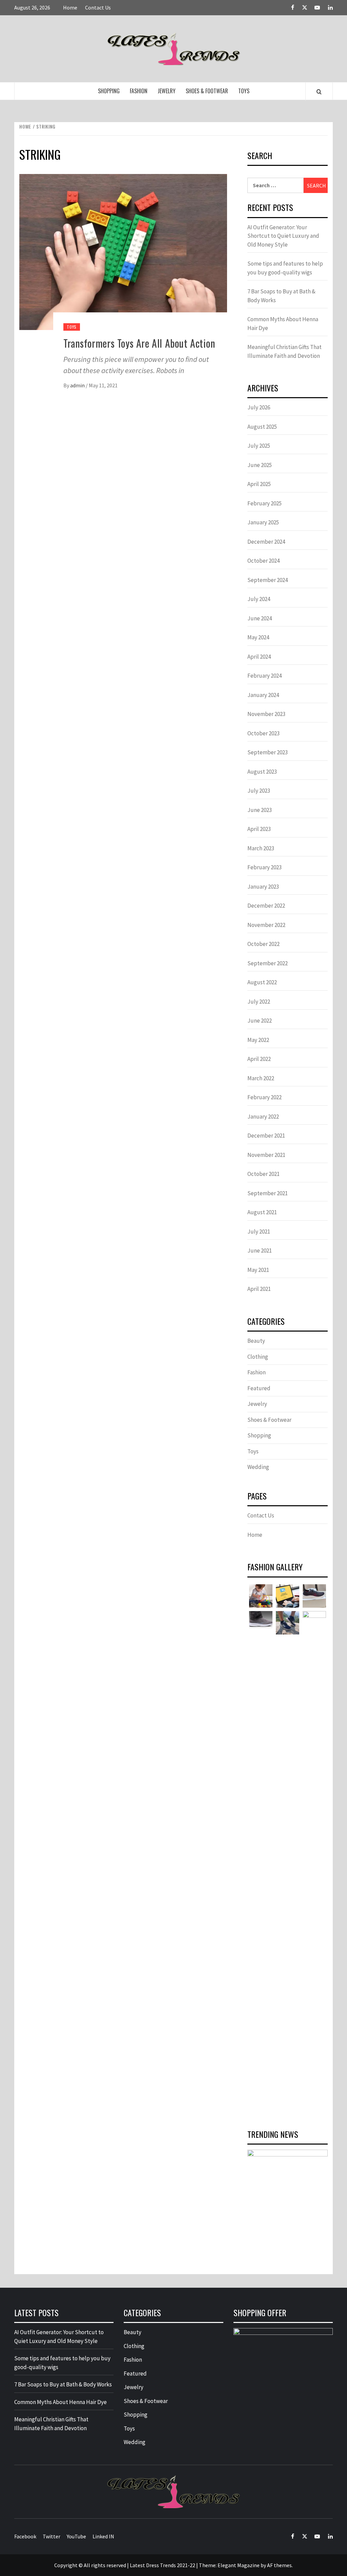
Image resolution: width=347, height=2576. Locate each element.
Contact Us (98, 7)
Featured (259, 1388)
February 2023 (264, 867)
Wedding (258, 1467)
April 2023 (259, 829)
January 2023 (263, 887)
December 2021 (266, 1136)
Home (70, 7)
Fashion (139, 91)
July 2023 (259, 791)
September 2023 (268, 752)
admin (78, 385)
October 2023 (263, 733)
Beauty (256, 1341)
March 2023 (261, 848)
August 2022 (262, 982)
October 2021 (263, 1174)
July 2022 (259, 1002)
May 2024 (258, 637)
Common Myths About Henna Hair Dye (283, 324)
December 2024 (266, 542)
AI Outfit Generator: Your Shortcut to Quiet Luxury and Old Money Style (283, 236)
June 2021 (260, 1251)
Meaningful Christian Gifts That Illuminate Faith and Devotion (284, 351)
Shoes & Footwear (207, 91)
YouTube (76, 2536)
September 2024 (268, 580)
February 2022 (264, 1097)
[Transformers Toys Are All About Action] (123, 251)
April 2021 (259, 1289)
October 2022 (263, 944)
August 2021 (262, 1212)
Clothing (258, 1357)
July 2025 (259, 446)
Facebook (25, 2536)
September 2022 (268, 963)
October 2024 (263, 561)
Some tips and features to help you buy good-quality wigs (285, 268)
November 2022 (266, 925)
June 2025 (260, 465)
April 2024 (259, 657)
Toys (244, 91)
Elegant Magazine (239, 2565)
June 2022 (260, 1021)
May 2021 (258, 1270)
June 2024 (260, 618)
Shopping (109, 91)
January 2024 (263, 695)
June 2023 (260, 810)
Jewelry (167, 91)
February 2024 (264, 676)
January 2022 (263, 1117)
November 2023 (266, 714)
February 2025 (264, 503)
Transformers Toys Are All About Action (139, 343)
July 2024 (259, 599)
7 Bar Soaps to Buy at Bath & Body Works (281, 296)
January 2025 (263, 522)
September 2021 (268, 1193)
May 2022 (258, 1040)
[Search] (319, 92)
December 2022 (266, 906)
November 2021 (266, 1155)
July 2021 (259, 1232)
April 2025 (259, 484)
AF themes (279, 2565)
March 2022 (261, 1078)
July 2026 (259, 407)
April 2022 (259, 1059)
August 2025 (262, 427)
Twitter (52, 2536)
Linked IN (103, 2536)
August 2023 (262, 772)
